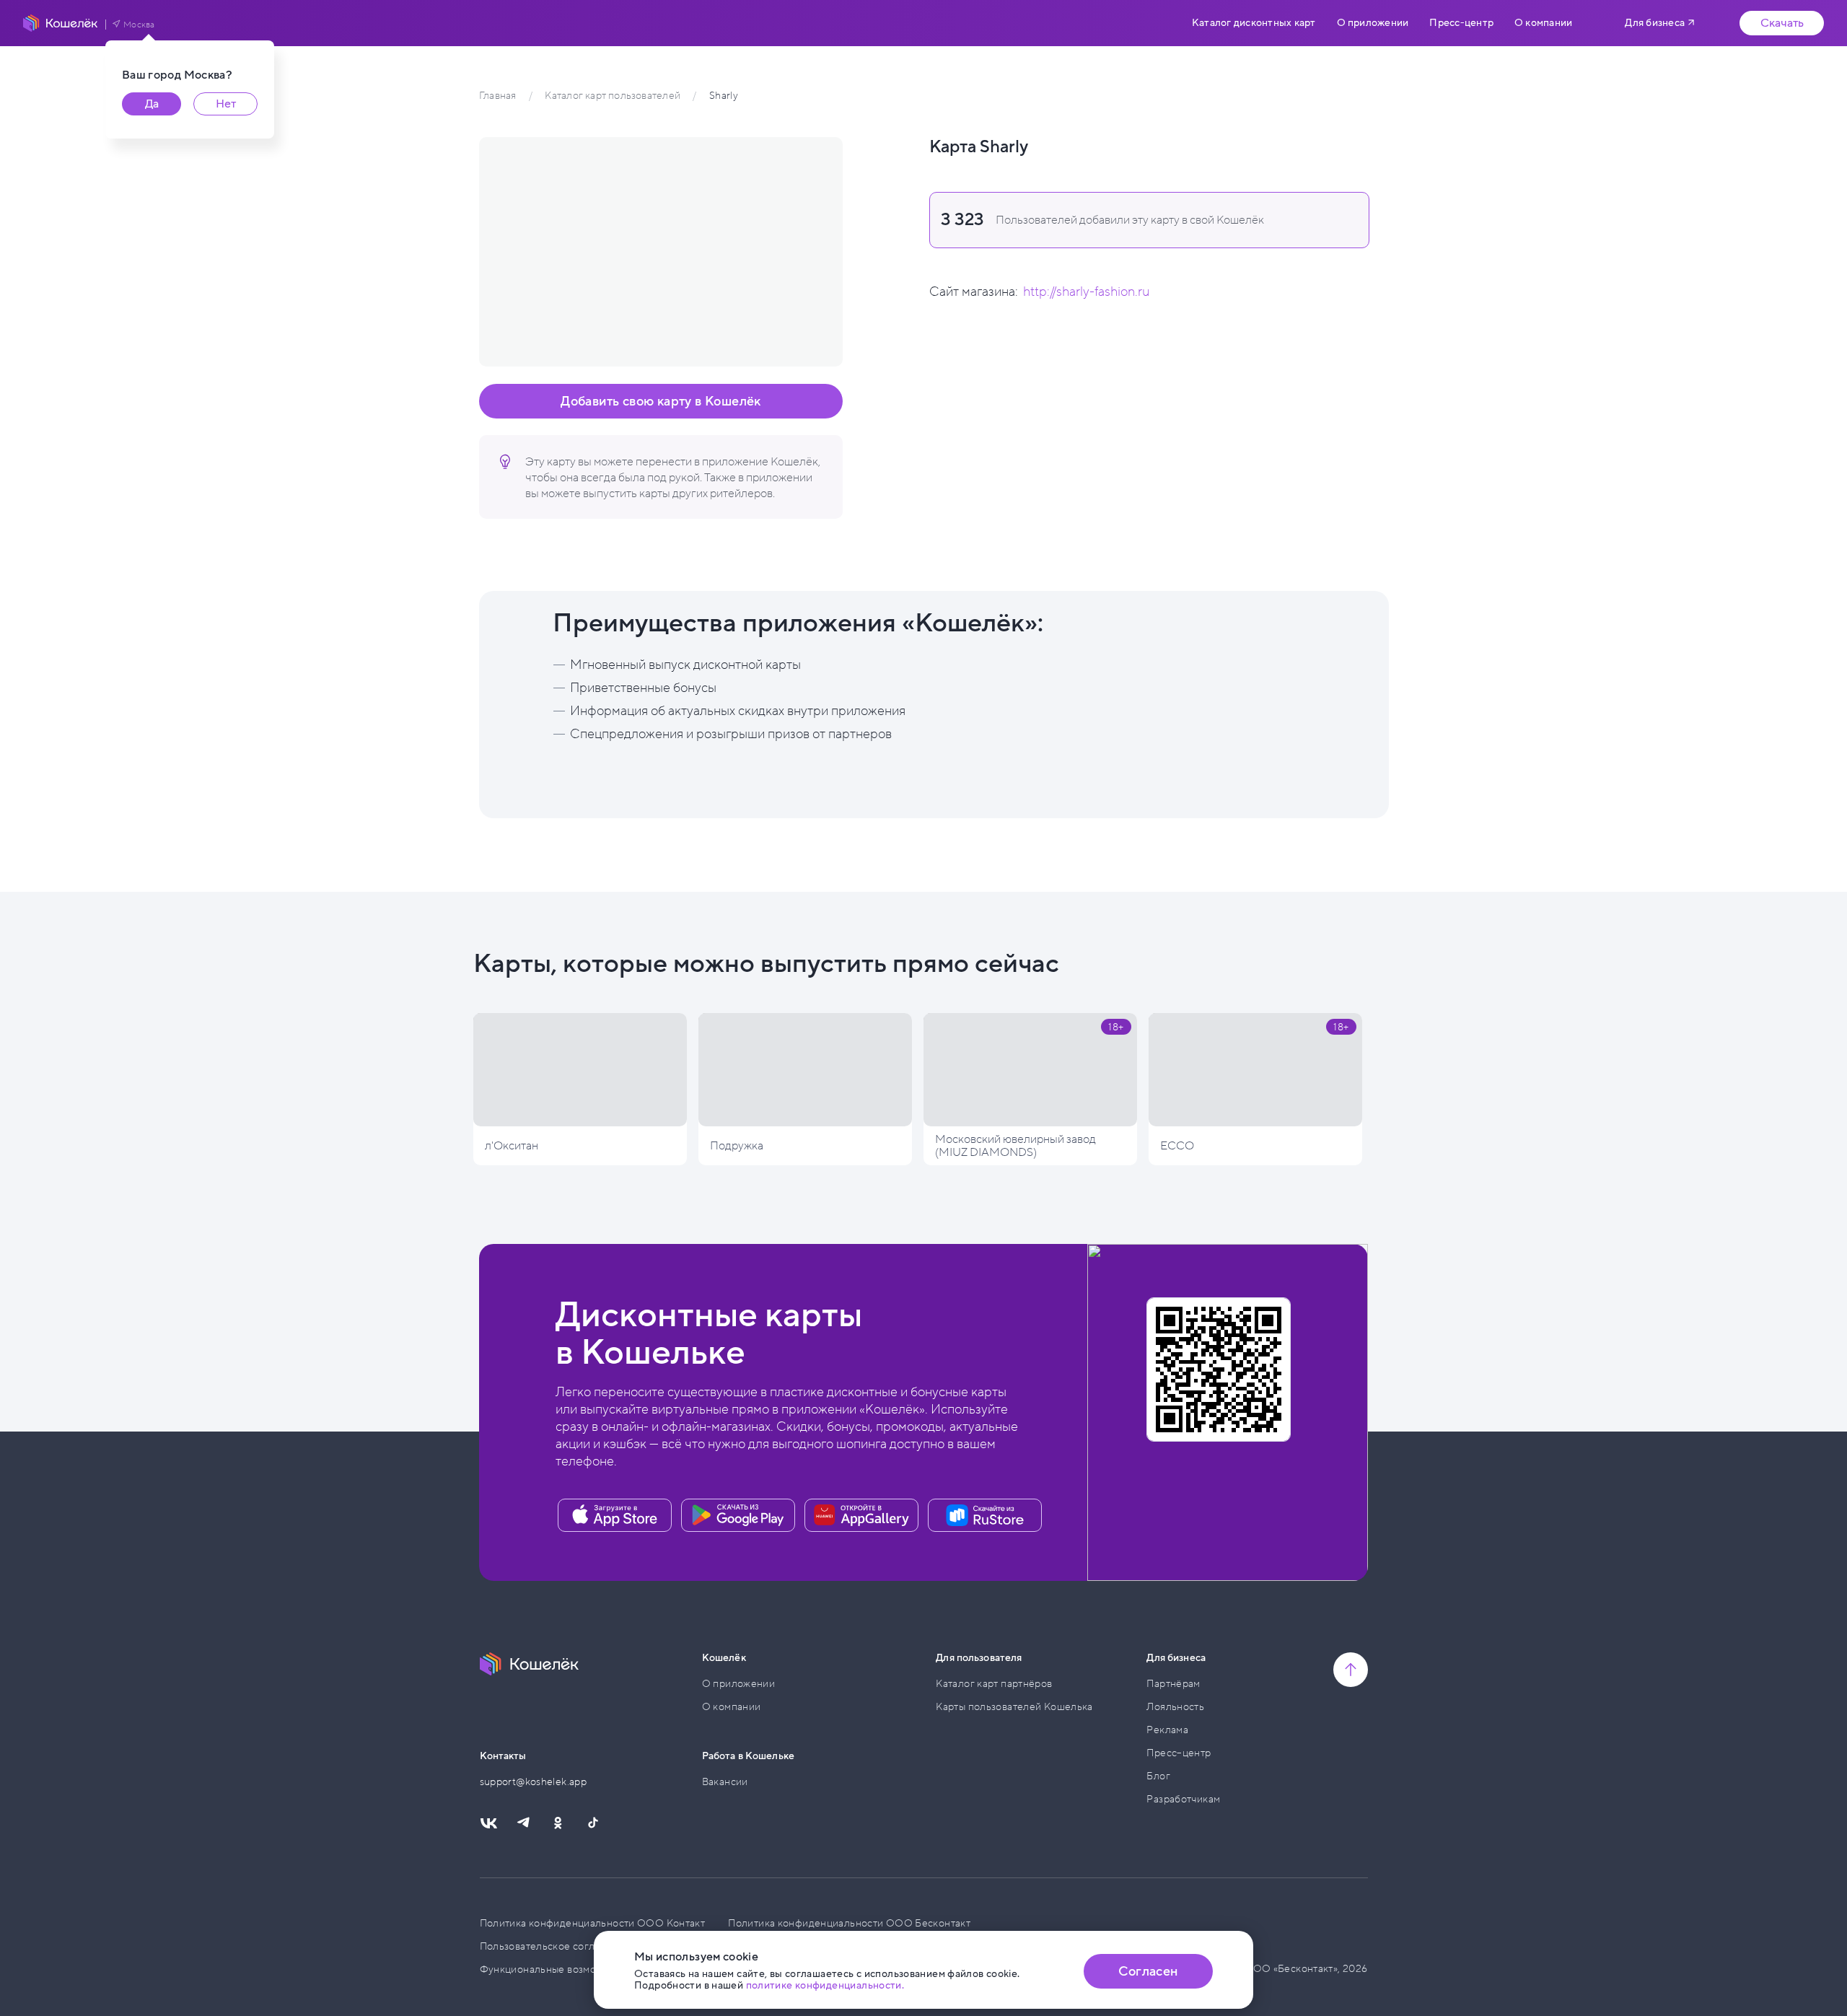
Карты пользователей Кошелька (1014, 1707)
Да (152, 104)
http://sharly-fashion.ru (1086, 292)
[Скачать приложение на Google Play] (738, 1515)
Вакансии (725, 1782)
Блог (1158, 1776)
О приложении (1373, 23)
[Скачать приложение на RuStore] (985, 1515)
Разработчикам (1183, 1799)
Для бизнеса (1655, 23)
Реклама (1167, 1730)
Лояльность (1175, 1707)
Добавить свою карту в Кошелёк (661, 401)
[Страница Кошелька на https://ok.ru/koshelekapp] (558, 1823)
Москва (139, 25)
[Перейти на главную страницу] (61, 23)
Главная (497, 96)
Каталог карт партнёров (994, 1684)
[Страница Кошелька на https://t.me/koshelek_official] (523, 1823)
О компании (1543, 23)
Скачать (1782, 23)
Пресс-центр (1461, 23)
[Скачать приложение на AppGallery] (861, 1515)
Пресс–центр (1179, 1753)
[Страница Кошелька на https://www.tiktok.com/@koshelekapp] (592, 1823)
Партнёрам (1173, 1684)
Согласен (1148, 1971)
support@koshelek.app (534, 1782)
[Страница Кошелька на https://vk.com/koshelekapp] (488, 1823)
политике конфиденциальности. (825, 1985)
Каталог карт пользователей (612, 96)
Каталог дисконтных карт (1254, 23)
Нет (226, 104)
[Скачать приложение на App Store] (615, 1515)
